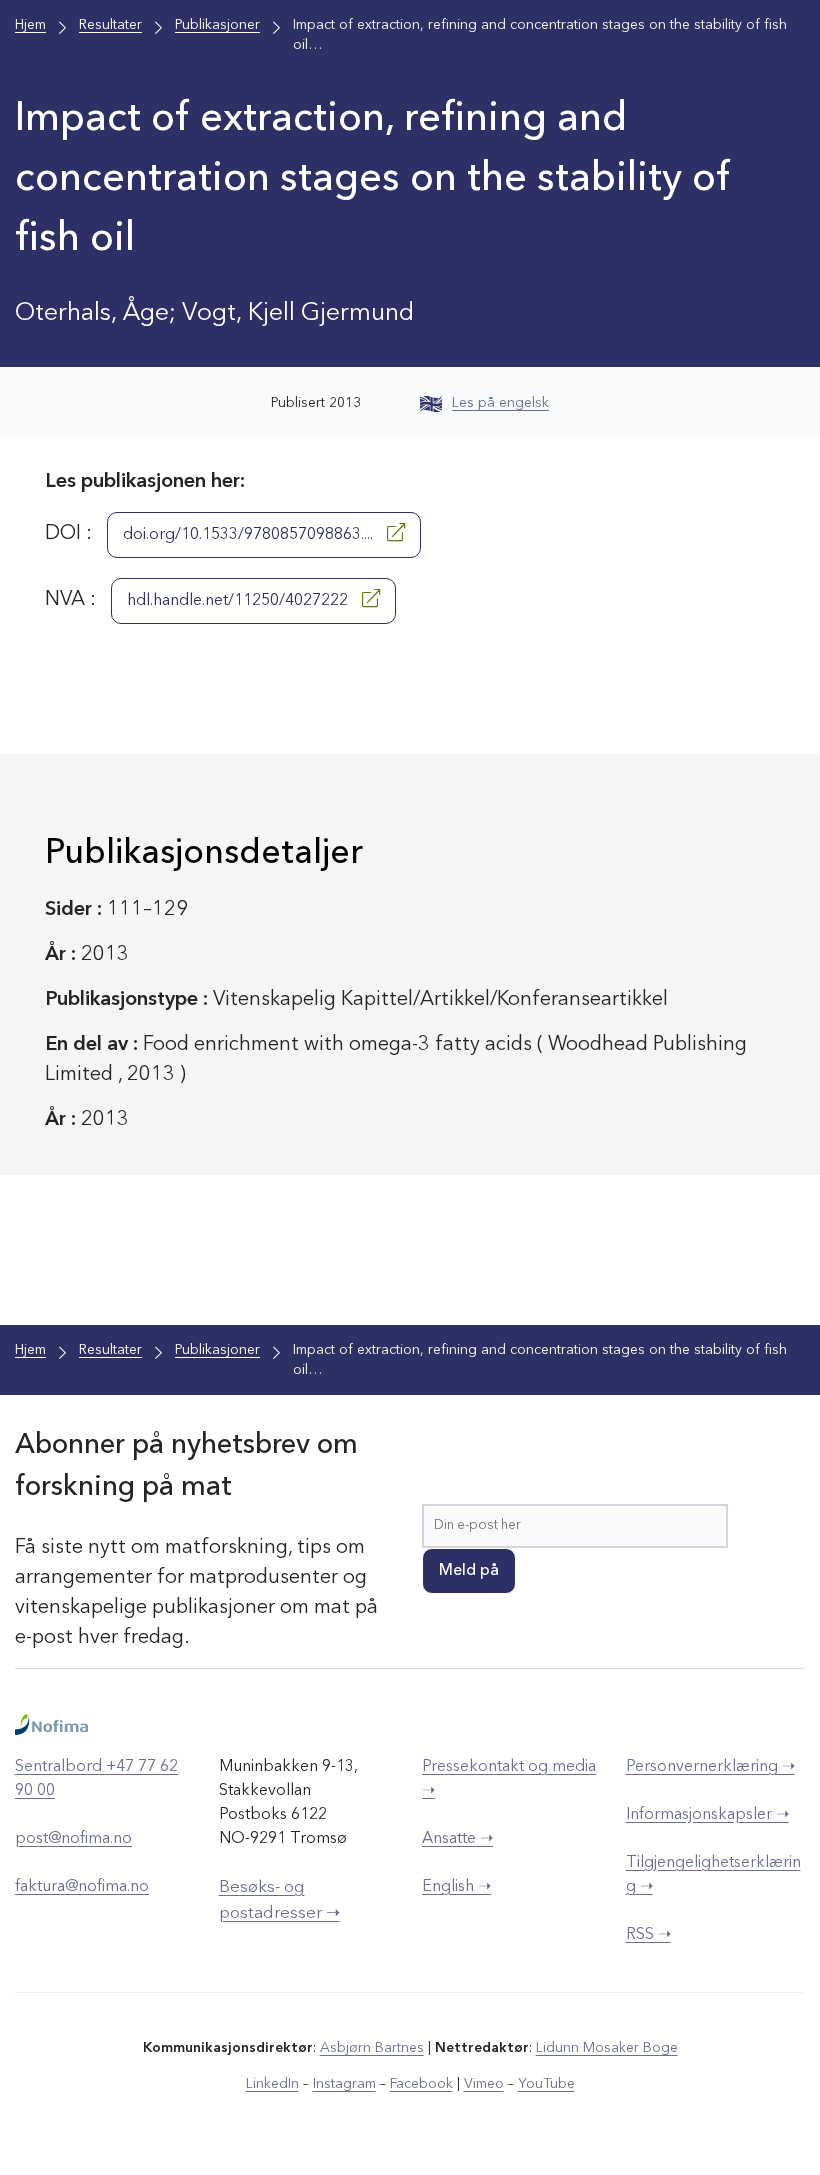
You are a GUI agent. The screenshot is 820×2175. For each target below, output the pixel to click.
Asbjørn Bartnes (372, 2048)
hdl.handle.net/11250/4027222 (239, 601)
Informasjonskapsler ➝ (707, 1815)
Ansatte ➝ (457, 1839)
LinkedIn (272, 2084)
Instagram (344, 2084)
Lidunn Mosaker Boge (607, 2048)
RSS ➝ (648, 1935)
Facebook (421, 2084)
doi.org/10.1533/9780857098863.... (250, 535)
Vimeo (484, 2084)
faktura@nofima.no (82, 1887)
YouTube (546, 2084)
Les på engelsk (500, 403)
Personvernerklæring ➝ (710, 1767)
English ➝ (456, 1887)
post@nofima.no (73, 1839)
